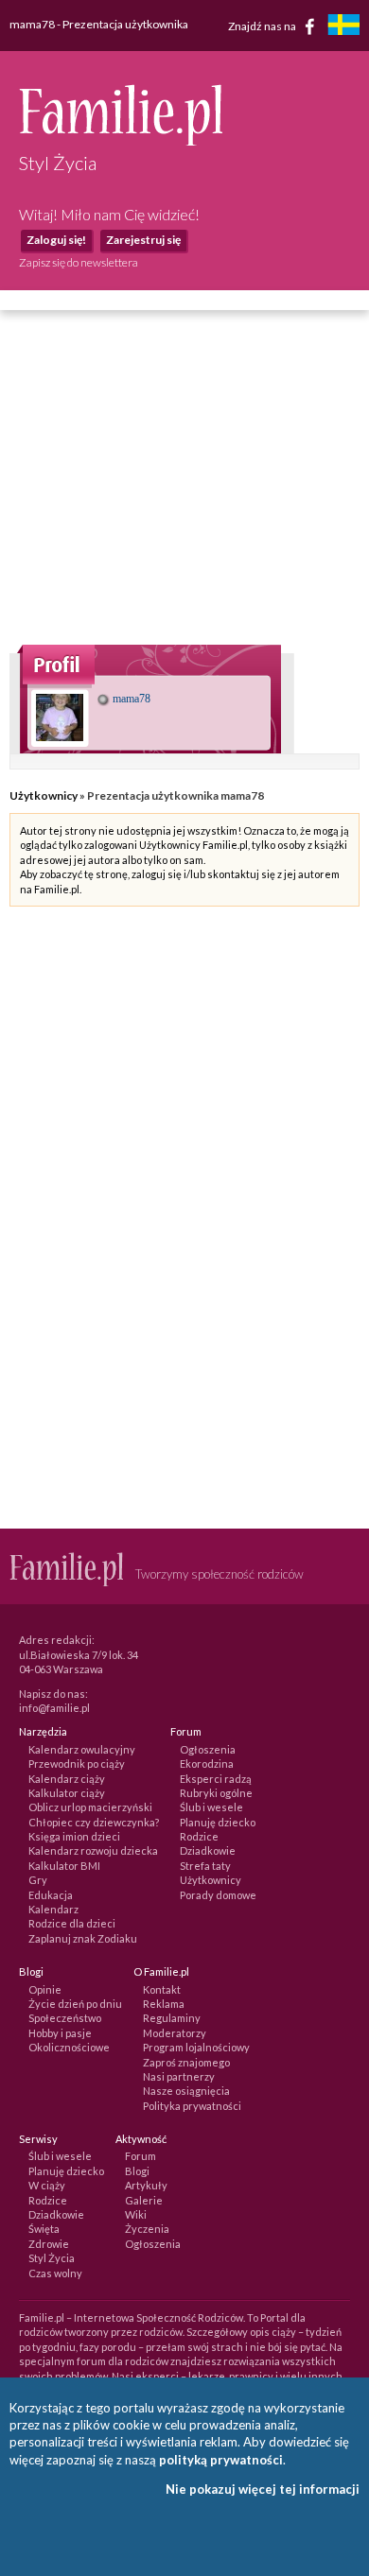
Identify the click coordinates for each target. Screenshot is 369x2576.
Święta (44, 2229)
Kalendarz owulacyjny (82, 1749)
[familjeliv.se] (343, 27)
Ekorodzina (207, 1763)
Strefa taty (205, 1866)
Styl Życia (52, 2258)
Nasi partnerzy (179, 2076)
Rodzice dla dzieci (72, 1923)
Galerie (144, 2200)
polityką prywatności (221, 2460)
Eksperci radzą (216, 1779)
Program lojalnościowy (196, 2047)
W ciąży (47, 2185)
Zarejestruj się (143, 240)
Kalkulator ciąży (67, 1793)
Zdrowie (49, 2244)
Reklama (164, 2004)
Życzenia (147, 2229)
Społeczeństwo (65, 2018)
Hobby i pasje (60, 2033)
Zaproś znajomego (186, 2062)
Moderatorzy (175, 2033)
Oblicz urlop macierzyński (90, 1807)
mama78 (130, 699)
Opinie (45, 1989)
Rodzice (199, 1836)
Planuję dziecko (218, 1822)
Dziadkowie (208, 1850)
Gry (38, 1880)
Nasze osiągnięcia (186, 2091)
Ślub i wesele (211, 1807)
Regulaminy (172, 2018)
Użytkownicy (44, 795)
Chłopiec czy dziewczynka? (94, 1822)
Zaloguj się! (56, 240)
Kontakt (162, 1989)
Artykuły (146, 2185)
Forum (141, 2156)
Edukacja (51, 1895)
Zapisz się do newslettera (79, 262)
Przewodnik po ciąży (77, 1763)
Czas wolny (55, 2273)
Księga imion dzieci (74, 1836)
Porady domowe (218, 1895)
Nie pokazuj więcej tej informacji (263, 2489)
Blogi (137, 2171)
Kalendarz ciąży (67, 1779)
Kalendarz (53, 1909)
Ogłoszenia (208, 1749)
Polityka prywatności (192, 2106)
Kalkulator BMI (64, 1866)
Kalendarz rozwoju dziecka (93, 1850)
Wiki (136, 2214)
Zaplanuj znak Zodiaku (83, 1938)
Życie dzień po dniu (75, 2004)
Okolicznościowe (69, 2047)
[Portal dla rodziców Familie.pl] (121, 141)
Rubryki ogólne (216, 1793)
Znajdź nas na (263, 25)
